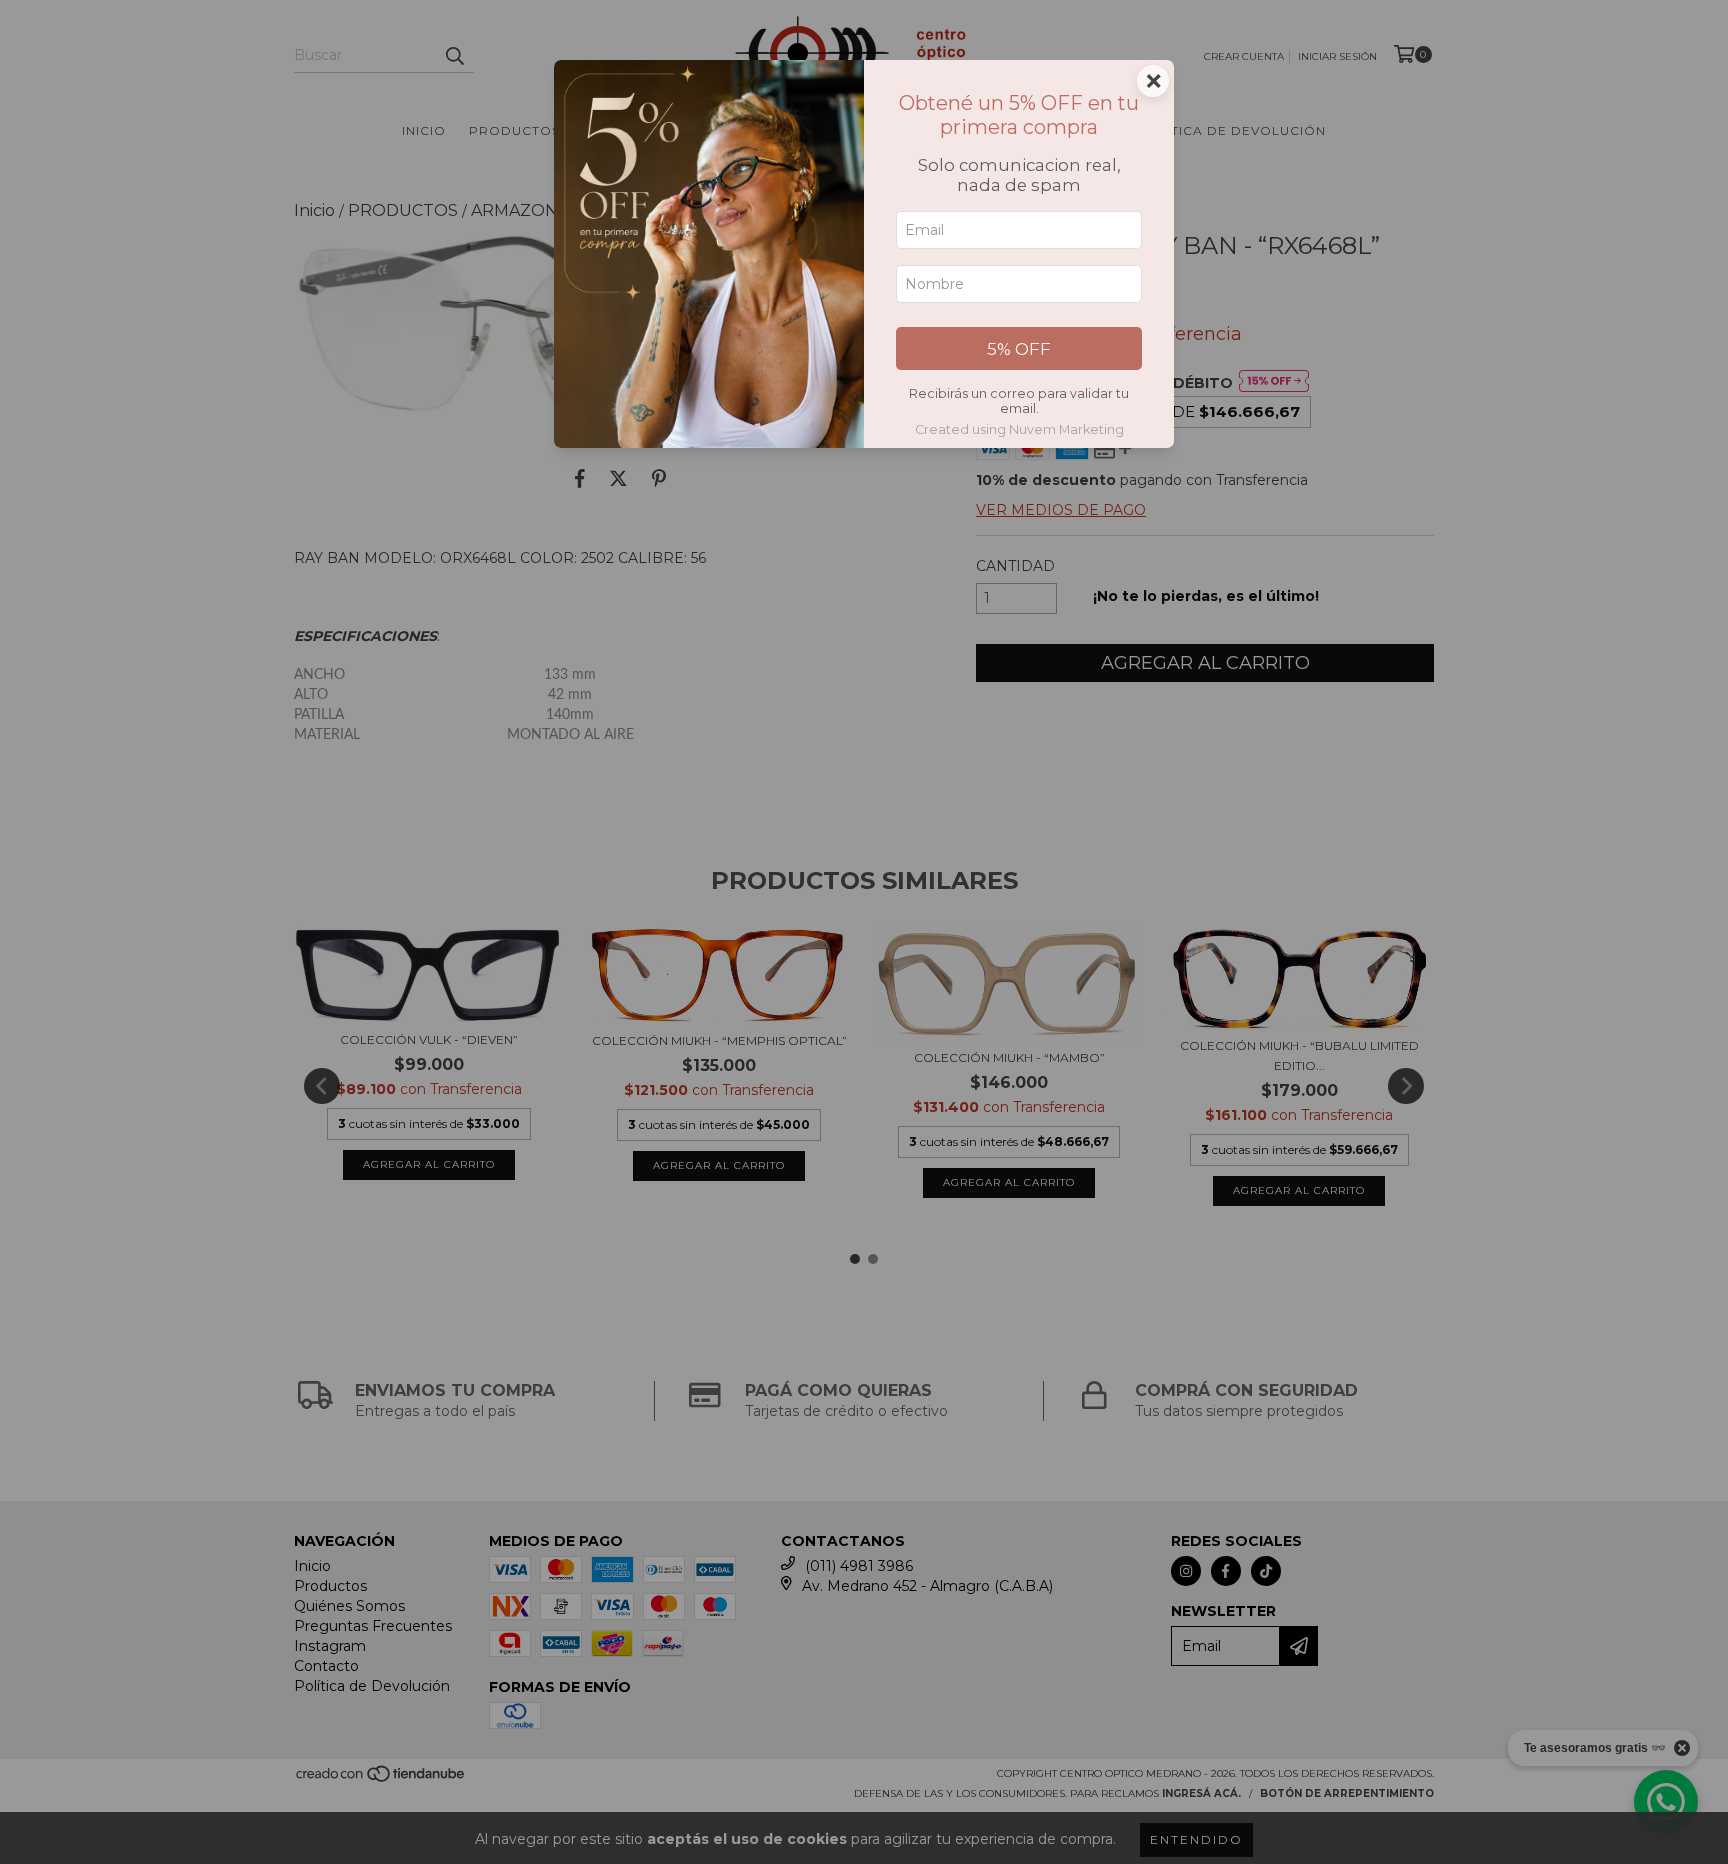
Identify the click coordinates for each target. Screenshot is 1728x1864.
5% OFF (1019, 349)
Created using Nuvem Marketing (1019, 429)
